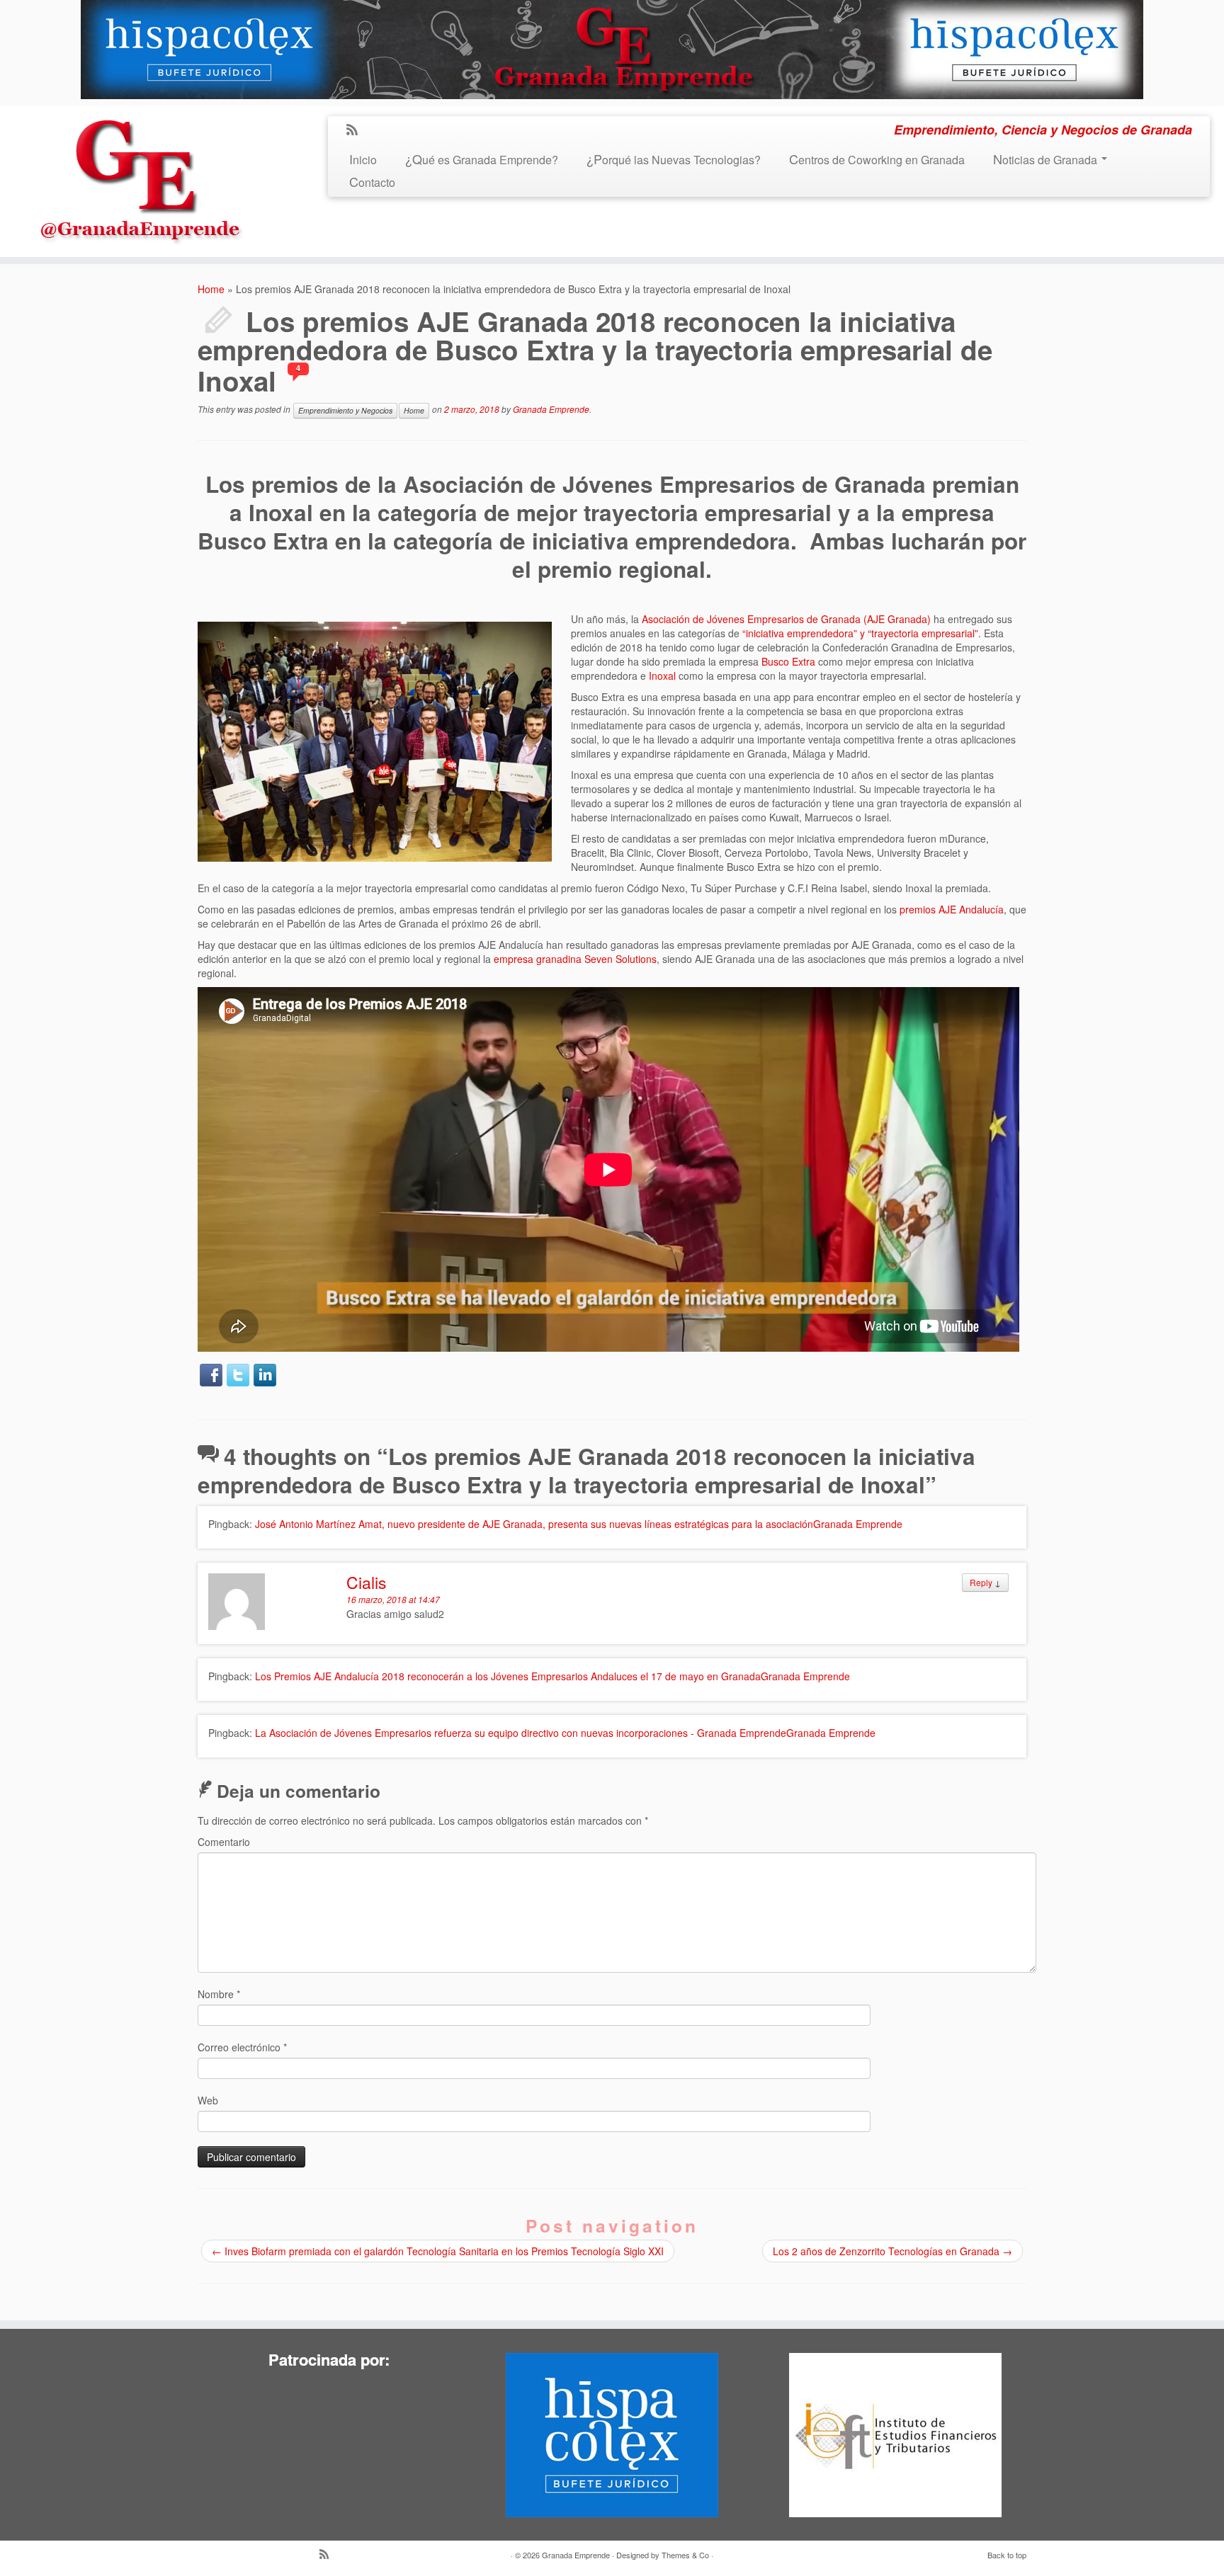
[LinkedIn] (265, 1375)
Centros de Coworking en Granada (877, 160)
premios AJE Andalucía (952, 909)
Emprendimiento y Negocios (345, 410)
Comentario (224, 1842)
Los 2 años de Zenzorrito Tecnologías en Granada (892, 2251)
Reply (981, 1582)
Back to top (1007, 2555)
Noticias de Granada (1047, 160)
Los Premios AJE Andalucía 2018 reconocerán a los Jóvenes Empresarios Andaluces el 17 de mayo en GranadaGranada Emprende (552, 1676)
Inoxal (662, 676)
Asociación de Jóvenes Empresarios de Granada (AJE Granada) (786, 619)
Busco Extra (788, 661)
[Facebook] (211, 1375)
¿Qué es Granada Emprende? (482, 160)
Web (208, 2100)
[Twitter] (238, 1375)
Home (211, 289)
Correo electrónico (242, 2047)
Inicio (363, 160)
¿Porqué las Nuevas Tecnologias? (674, 160)
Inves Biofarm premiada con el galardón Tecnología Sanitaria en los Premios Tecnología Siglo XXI (438, 2251)
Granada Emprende (551, 409)
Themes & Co (685, 2555)
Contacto (372, 182)
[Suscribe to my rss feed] (357, 130)
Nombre (219, 1994)
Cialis (367, 1582)
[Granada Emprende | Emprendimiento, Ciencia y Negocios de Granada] (141, 177)
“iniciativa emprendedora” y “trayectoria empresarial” (860, 633)
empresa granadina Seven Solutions (575, 959)
